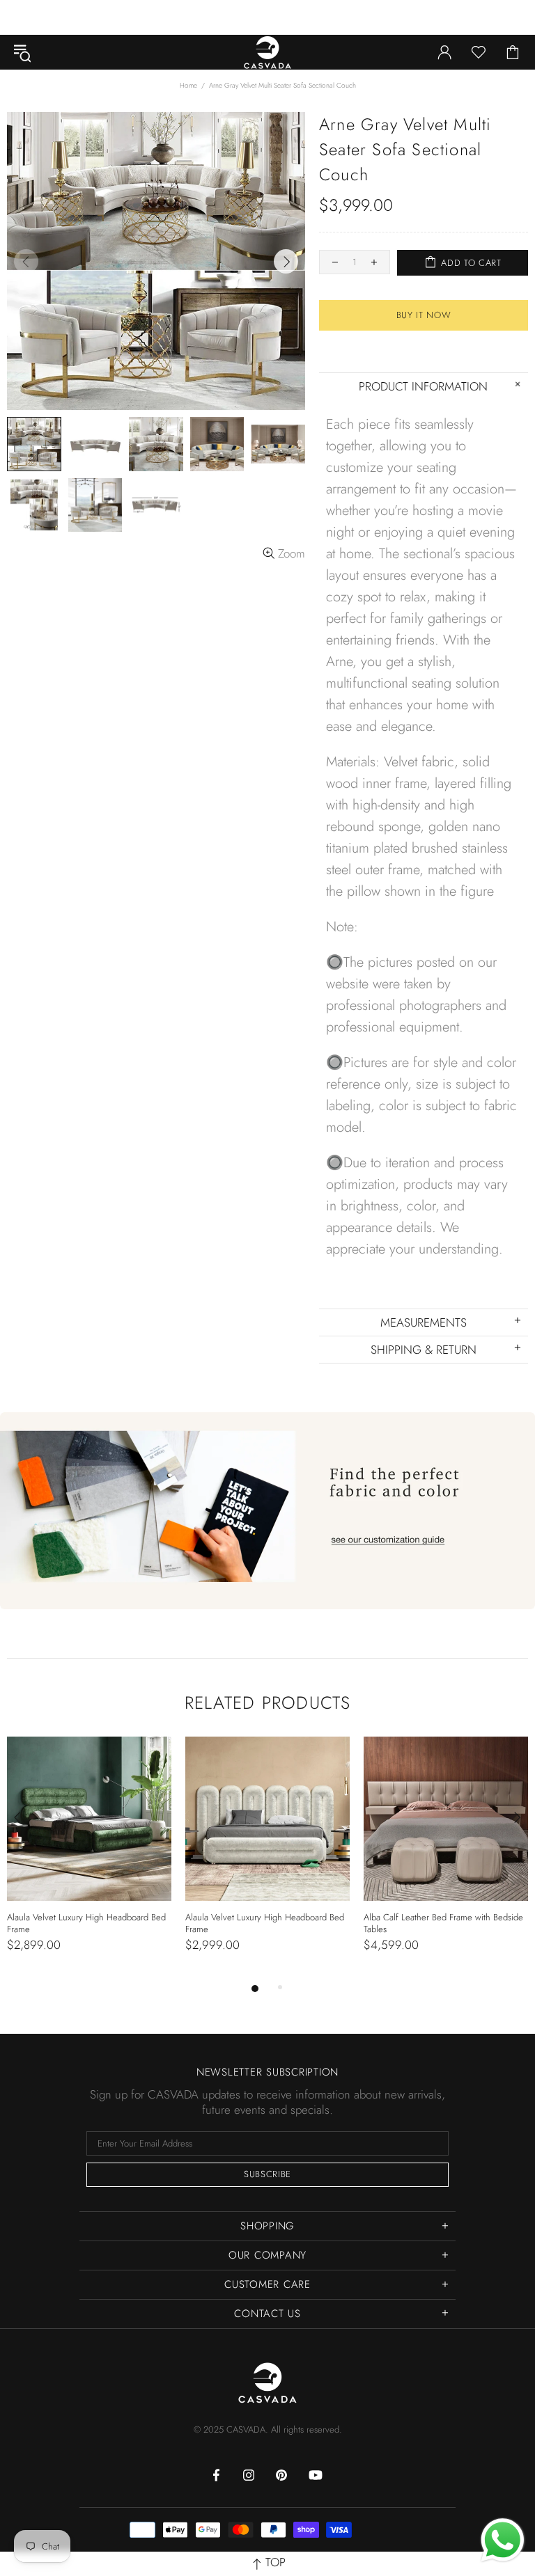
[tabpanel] (89, 1858)
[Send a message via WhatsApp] (503, 2540)
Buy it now (424, 315)
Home (188, 85)
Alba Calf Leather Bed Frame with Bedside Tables (443, 1923)
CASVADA (267, 52)
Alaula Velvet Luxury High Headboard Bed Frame (86, 1923)
